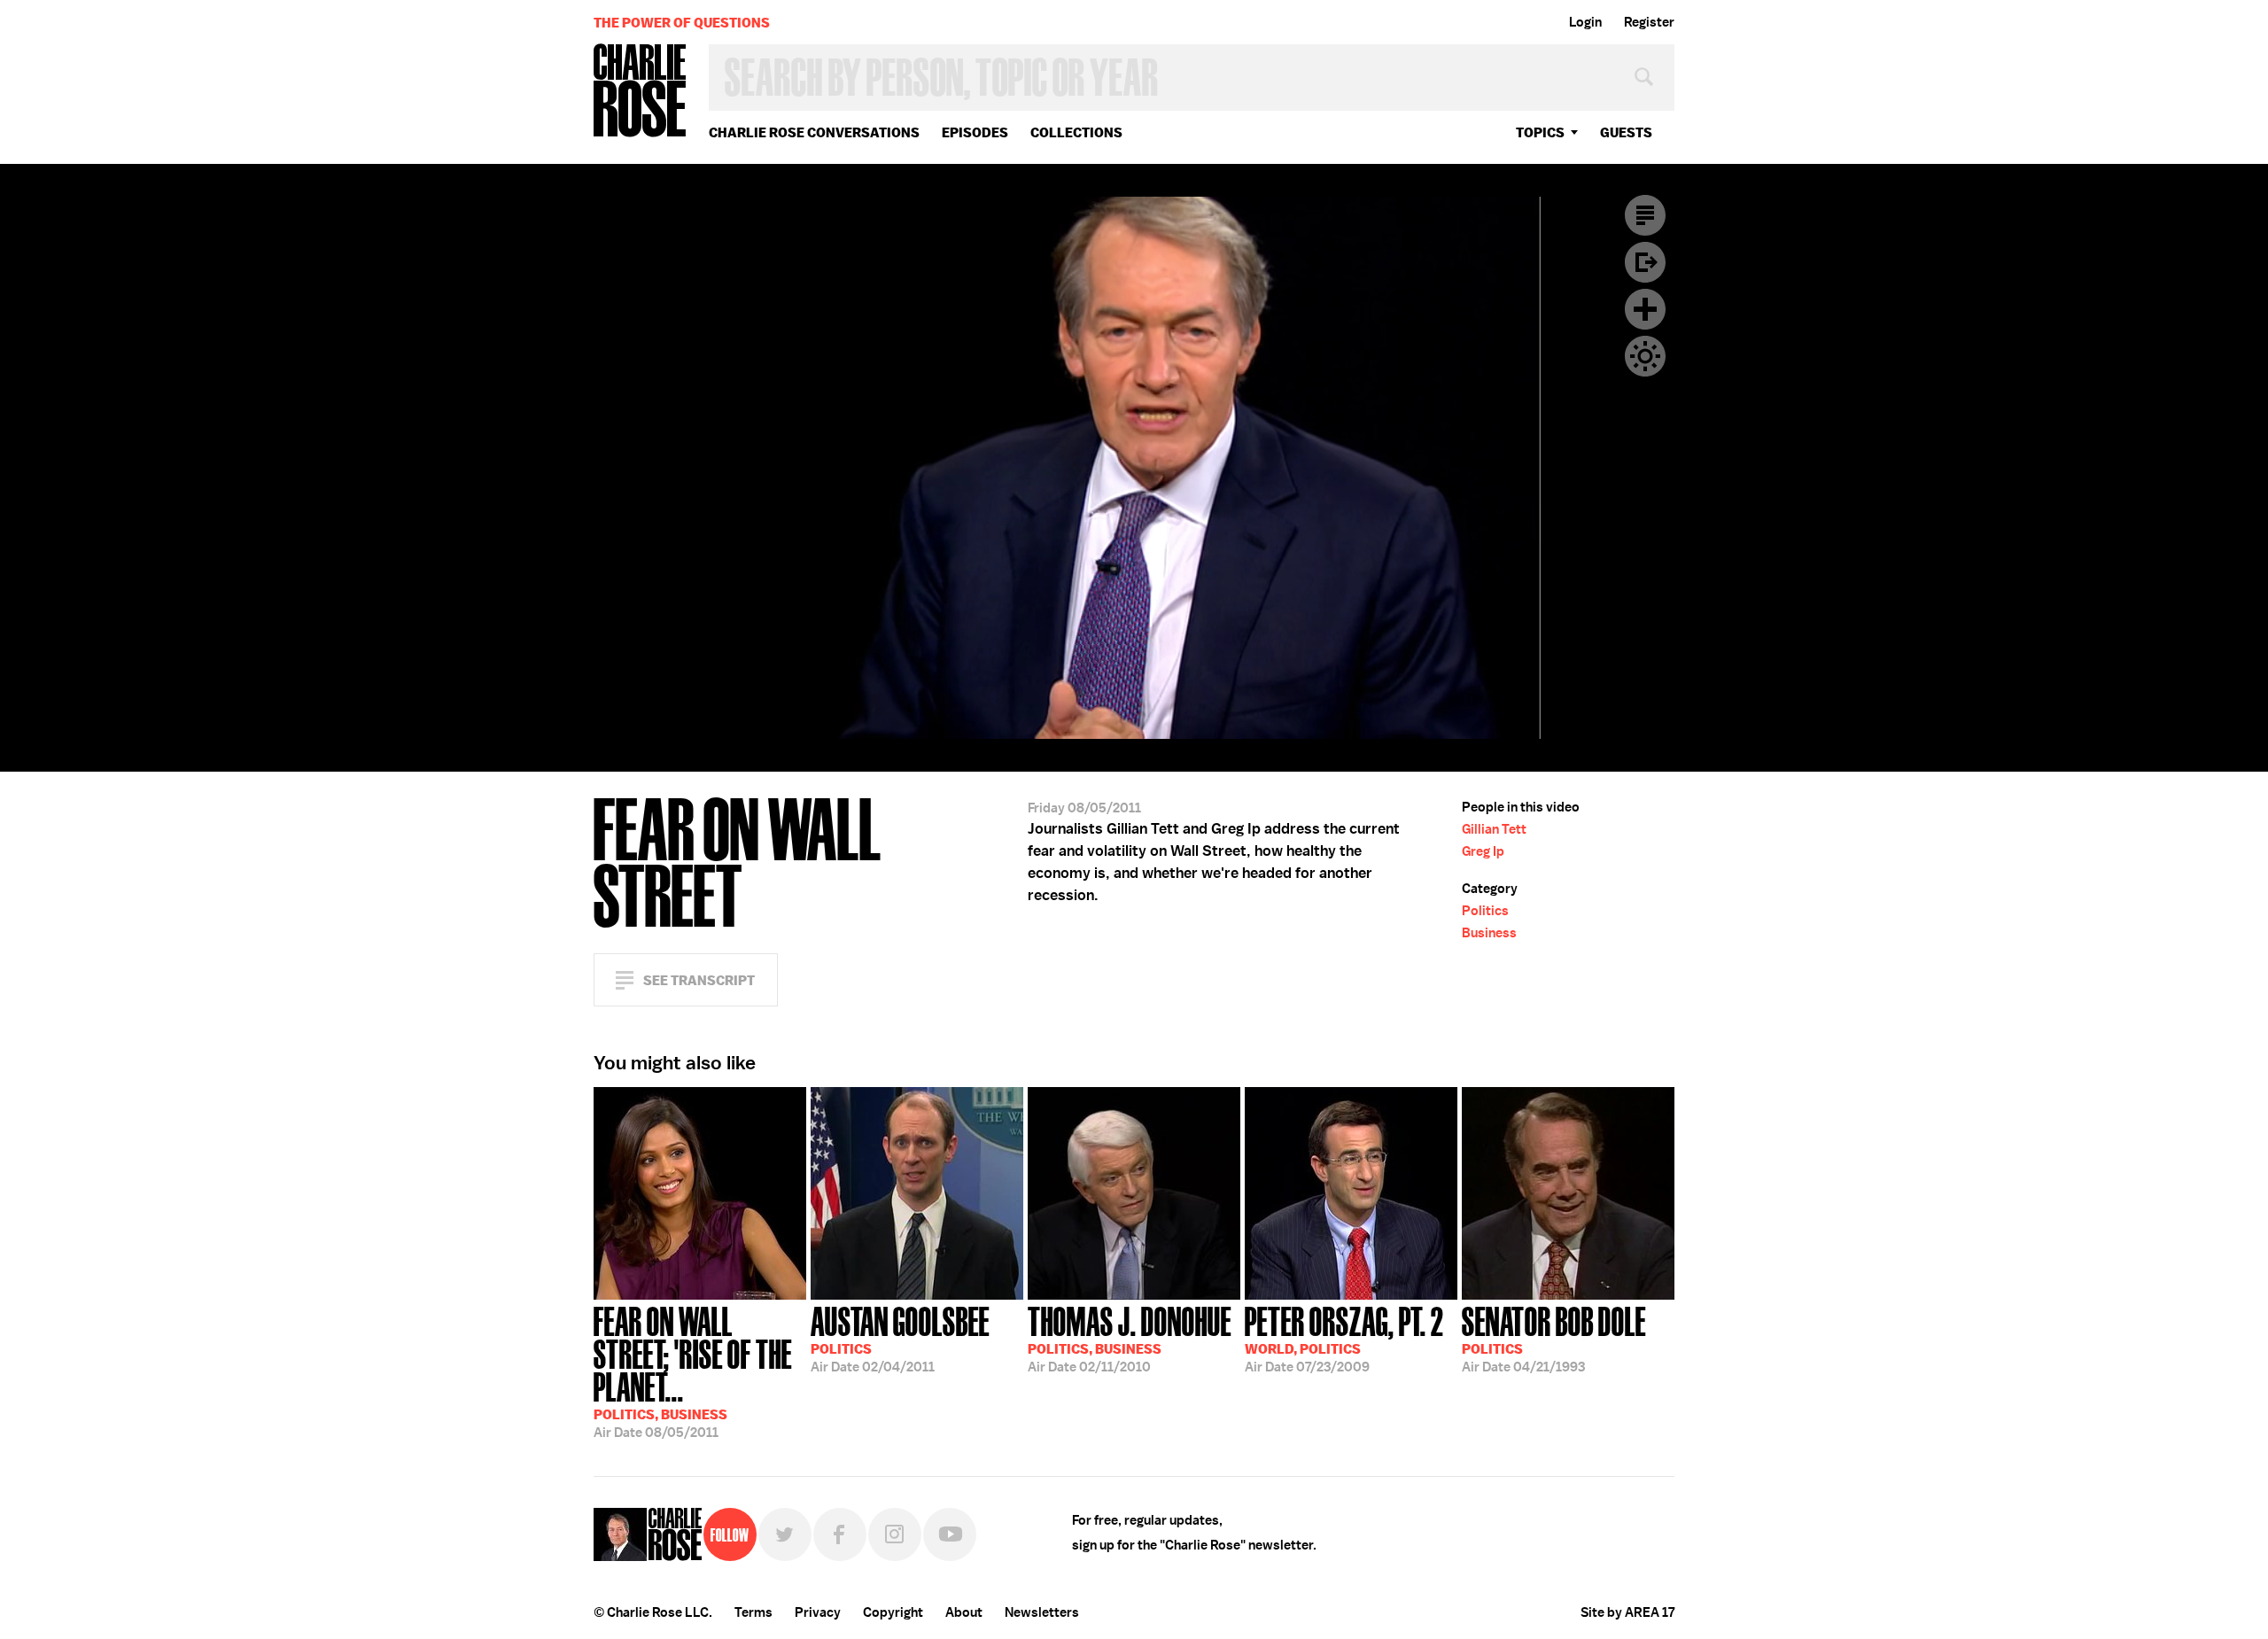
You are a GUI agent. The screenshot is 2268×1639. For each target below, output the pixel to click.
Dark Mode (1645, 356)
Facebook (840, 1534)
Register (1649, 22)
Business (1489, 933)
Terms (753, 1612)
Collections (1076, 132)
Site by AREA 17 (1627, 1612)
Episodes (975, 132)
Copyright (893, 1612)
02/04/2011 (900, 1338)
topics (1540, 132)
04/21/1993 (1554, 1338)
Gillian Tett (1494, 829)
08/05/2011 (693, 1371)
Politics (1485, 911)
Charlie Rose (641, 92)
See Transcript (699, 980)
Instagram (895, 1534)
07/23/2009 (1344, 1338)
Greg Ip (1483, 851)
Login (1585, 22)
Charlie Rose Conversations (814, 132)
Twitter (785, 1534)
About (964, 1612)
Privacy (818, 1612)
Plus (1645, 309)
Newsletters (1042, 1612)
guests (1626, 132)
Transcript (1645, 215)
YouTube (950, 1534)
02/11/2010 (1130, 1338)
